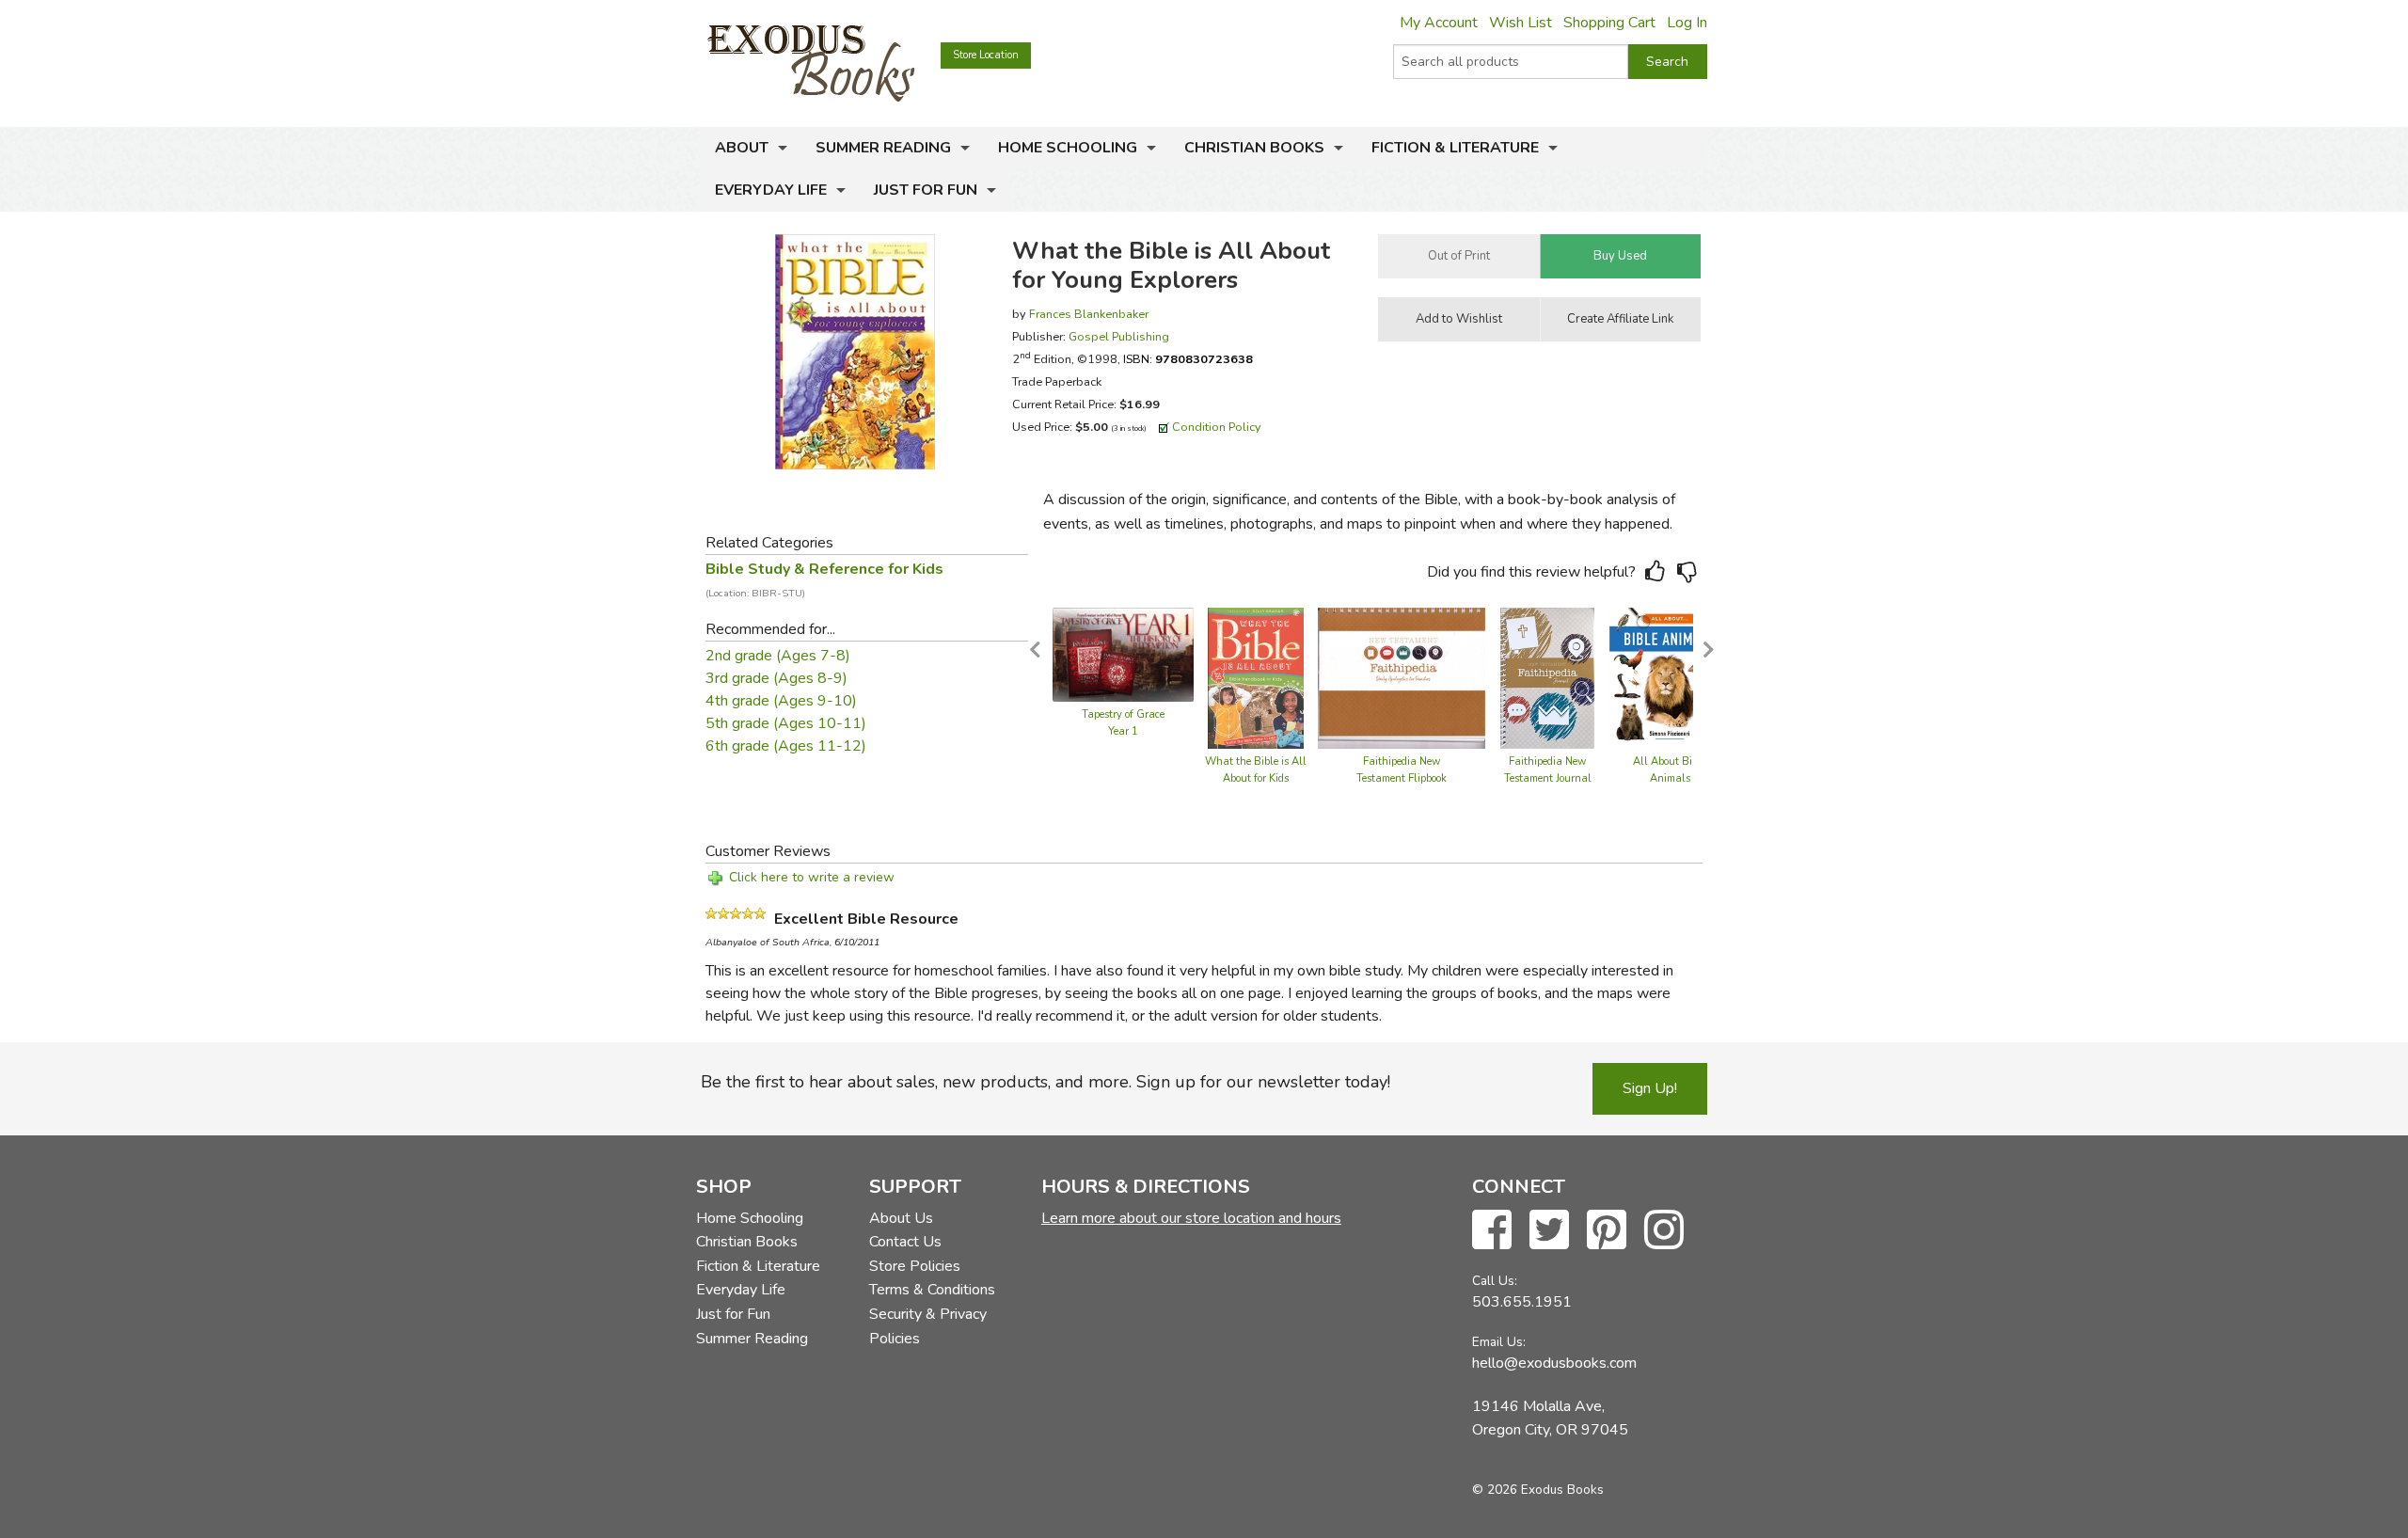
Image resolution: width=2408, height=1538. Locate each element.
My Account (1439, 23)
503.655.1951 (1522, 1302)
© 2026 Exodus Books (1538, 1490)
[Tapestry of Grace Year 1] (1123, 654)
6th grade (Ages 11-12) (786, 746)
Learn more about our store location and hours (1191, 1218)
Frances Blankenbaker (1089, 314)
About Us (901, 1218)
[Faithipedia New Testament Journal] (1548, 677)
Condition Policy (1217, 427)
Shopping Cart (1609, 23)
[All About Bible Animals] (1670, 677)
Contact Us (905, 1242)
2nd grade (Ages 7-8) (778, 656)
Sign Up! (1650, 1088)
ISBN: (1188, 359)
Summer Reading (883, 148)
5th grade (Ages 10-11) (786, 723)
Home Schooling (1068, 148)
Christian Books (1254, 148)
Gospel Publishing (1119, 336)
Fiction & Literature (1455, 148)
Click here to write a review (812, 877)
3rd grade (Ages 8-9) (776, 678)
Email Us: (1499, 1342)
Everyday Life (771, 190)
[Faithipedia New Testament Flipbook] (1402, 677)
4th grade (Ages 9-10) (781, 701)
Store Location (986, 55)
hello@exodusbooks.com (1554, 1363)
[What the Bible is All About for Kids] (1255, 677)
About (742, 148)
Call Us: (1495, 1281)
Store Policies (915, 1266)
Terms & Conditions (932, 1290)
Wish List (1521, 23)
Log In (1687, 23)
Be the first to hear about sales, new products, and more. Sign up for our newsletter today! (1046, 1082)
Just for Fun (926, 190)
